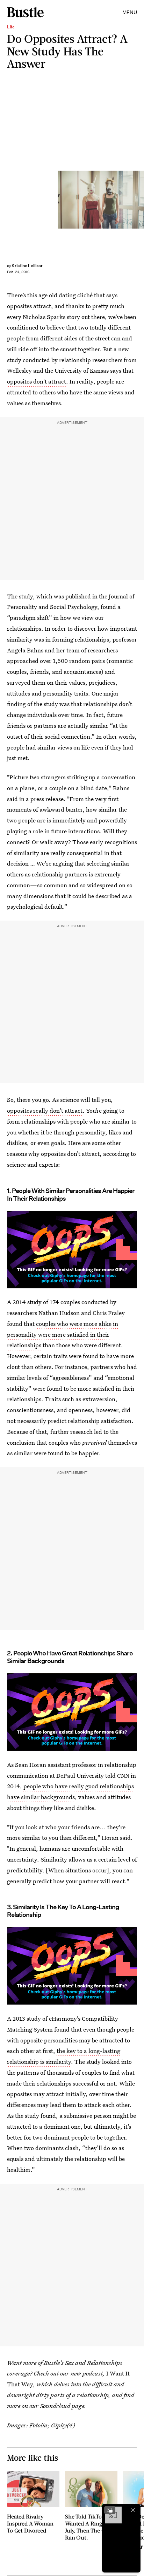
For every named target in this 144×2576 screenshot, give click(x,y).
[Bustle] (25, 12)
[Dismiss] (133, 2510)
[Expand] (110, 2510)
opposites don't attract (37, 381)
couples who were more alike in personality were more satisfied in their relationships (63, 1334)
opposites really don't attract (45, 1110)
